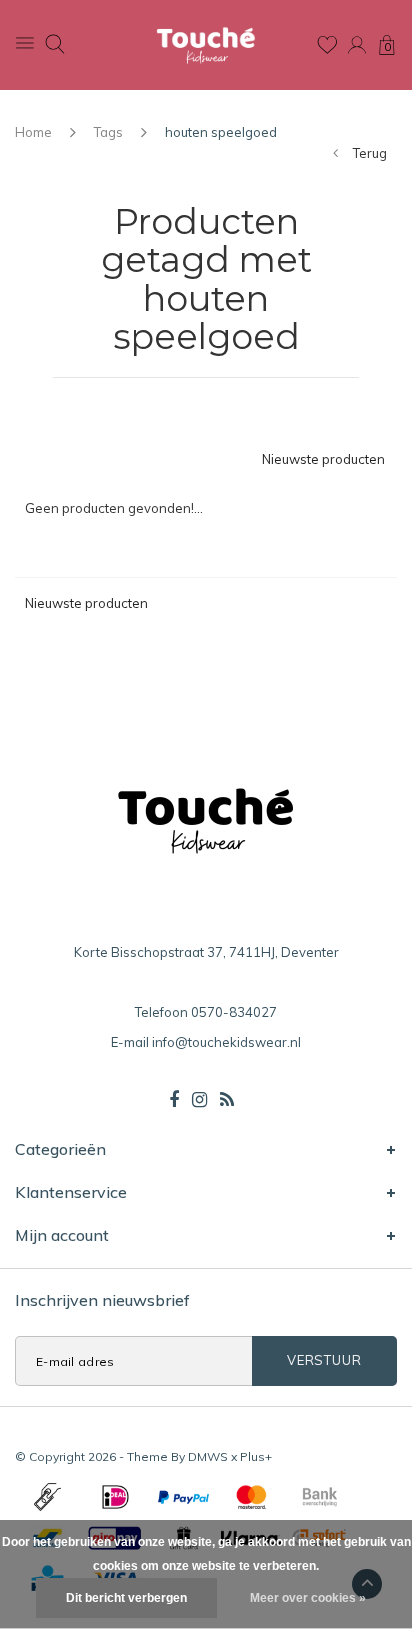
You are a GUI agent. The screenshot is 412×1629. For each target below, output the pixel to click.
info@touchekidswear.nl (226, 1042)
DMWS (208, 1456)
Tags (108, 132)
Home (33, 132)
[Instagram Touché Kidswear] (199, 1100)
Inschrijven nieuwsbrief (102, 1300)
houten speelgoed (221, 132)
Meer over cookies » (308, 1598)
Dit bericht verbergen (126, 1598)
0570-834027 (234, 1012)
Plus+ (256, 1456)
